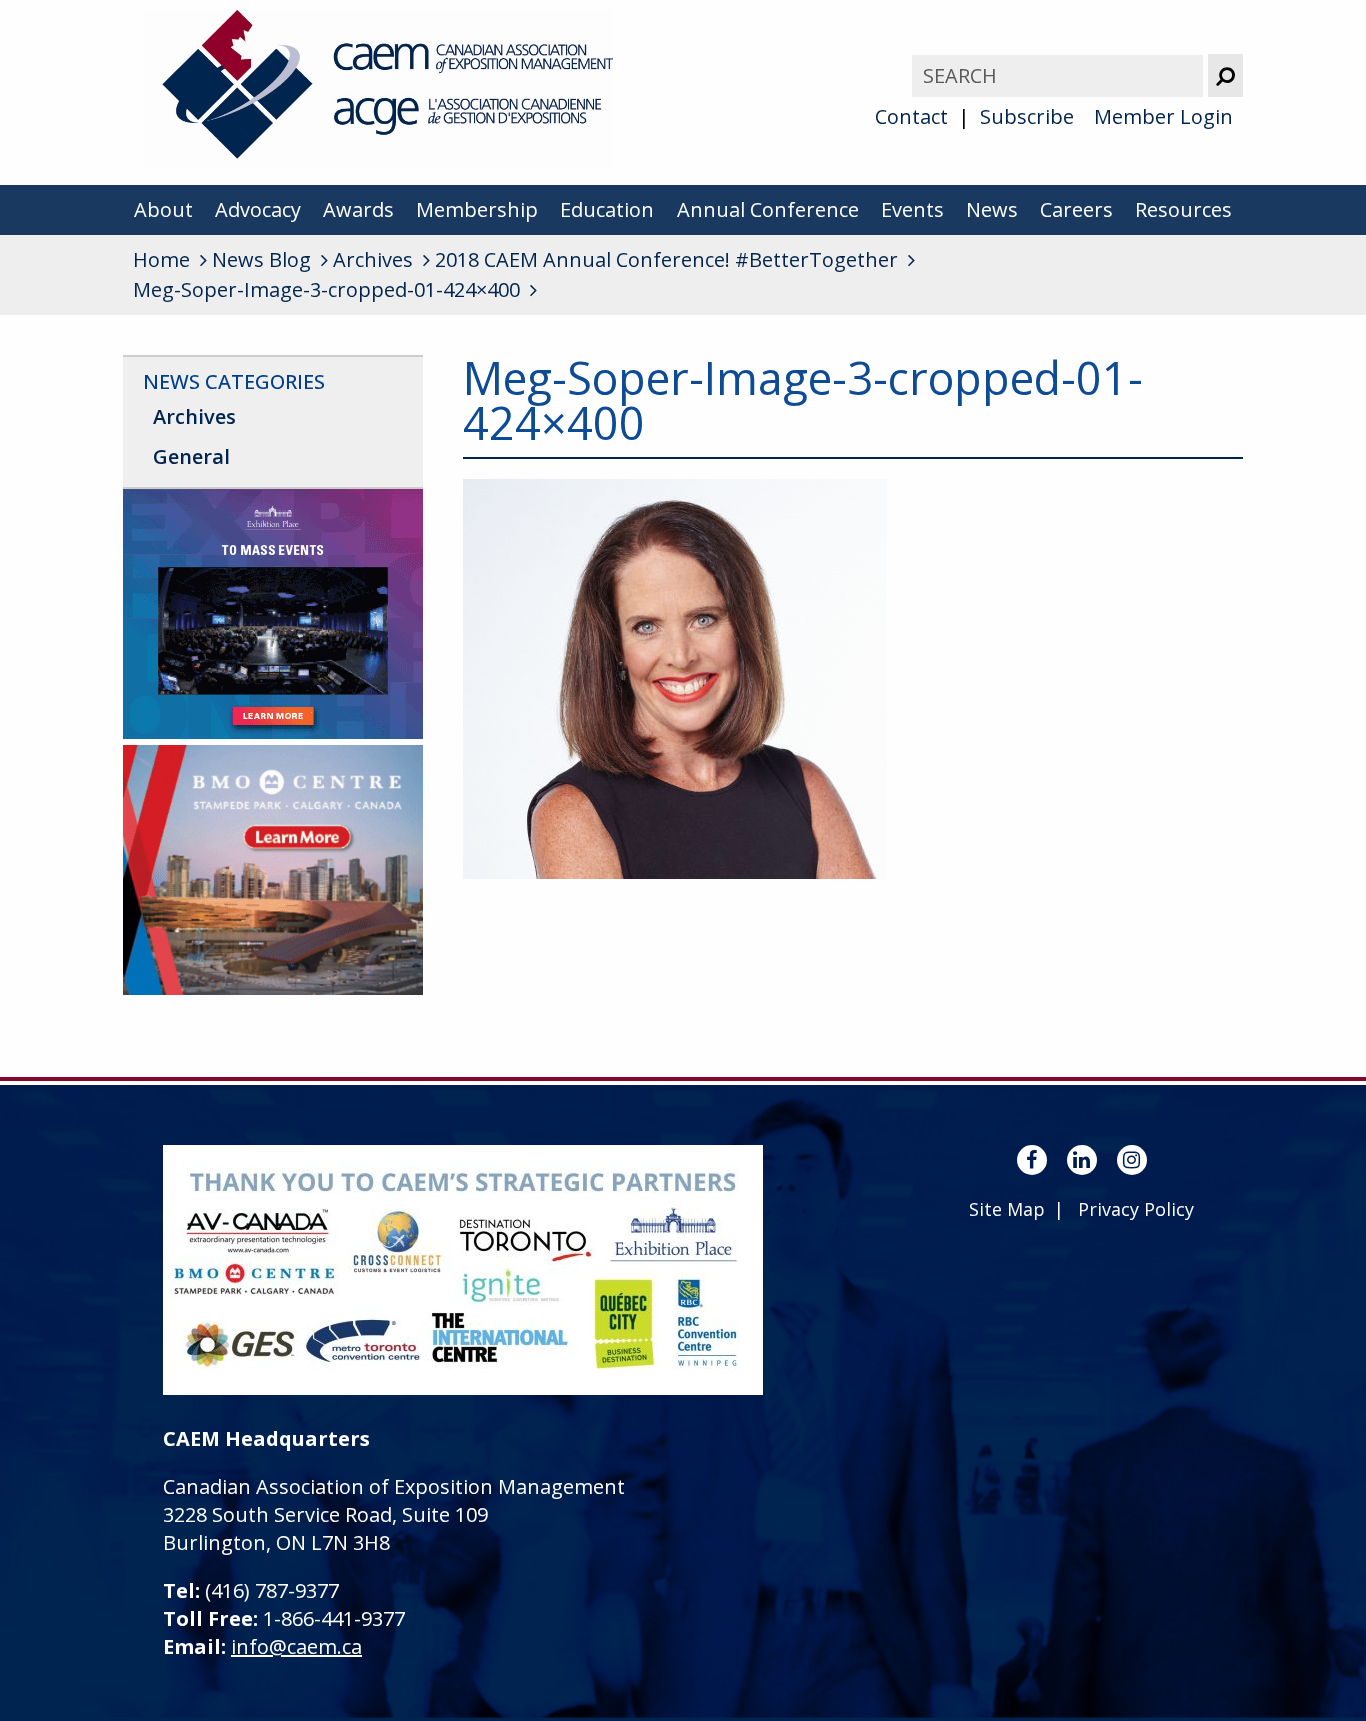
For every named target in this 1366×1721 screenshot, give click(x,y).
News (992, 209)
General (191, 456)
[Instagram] (1132, 1160)
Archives (194, 416)
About (163, 209)
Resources (1183, 209)
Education (607, 209)
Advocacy (258, 209)
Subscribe (1027, 116)
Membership (477, 209)
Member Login (1163, 116)
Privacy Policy (1136, 1209)
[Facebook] (1032, 1160)
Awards (358, 209)
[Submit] (1225, 75)
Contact (911, 116)
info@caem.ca (296, 1646)
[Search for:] (1060, 75)
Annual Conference (768, 209)
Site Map (1007, 1209)
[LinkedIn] (1082, 1160)
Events (912, 209)
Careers (1076, 209)
